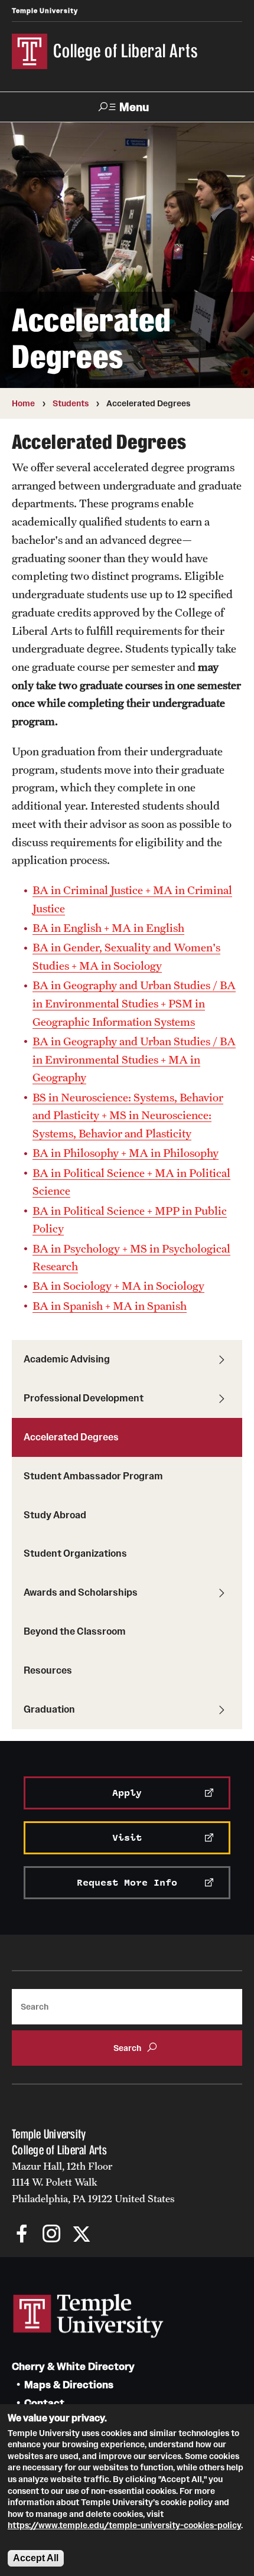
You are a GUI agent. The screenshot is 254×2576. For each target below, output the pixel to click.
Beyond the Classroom (75, 1631)
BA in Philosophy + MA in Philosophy (126, 1153)
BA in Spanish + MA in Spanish (110, 1306)
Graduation (49, 1709)
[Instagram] (52, 2235)
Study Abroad (55, 1515)
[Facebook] (22, 2235)
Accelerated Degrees (71, 1437)
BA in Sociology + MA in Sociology (118, 1286)
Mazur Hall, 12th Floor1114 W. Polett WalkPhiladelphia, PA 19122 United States (93, 2182)
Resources (48, 1670)
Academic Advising (67, 1359)
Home (23, 403)
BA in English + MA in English (108, 928)
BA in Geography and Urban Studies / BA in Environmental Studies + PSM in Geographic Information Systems (134, 1003)
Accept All (36, 2558)
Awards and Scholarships (81, 1592)
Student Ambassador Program (93, 1476)
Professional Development (84, 1398)
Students (71, 403)
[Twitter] (81, 2235)
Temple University (45, 11)
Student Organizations (75, 1553)
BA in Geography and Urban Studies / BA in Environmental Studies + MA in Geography (134, 1059)
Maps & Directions (69, 2385)
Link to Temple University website (89, 2316)
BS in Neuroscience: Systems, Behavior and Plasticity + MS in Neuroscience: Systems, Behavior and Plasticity (128, 1115)
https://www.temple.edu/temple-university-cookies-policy (124, 2525)
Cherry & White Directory (73, 2367)
